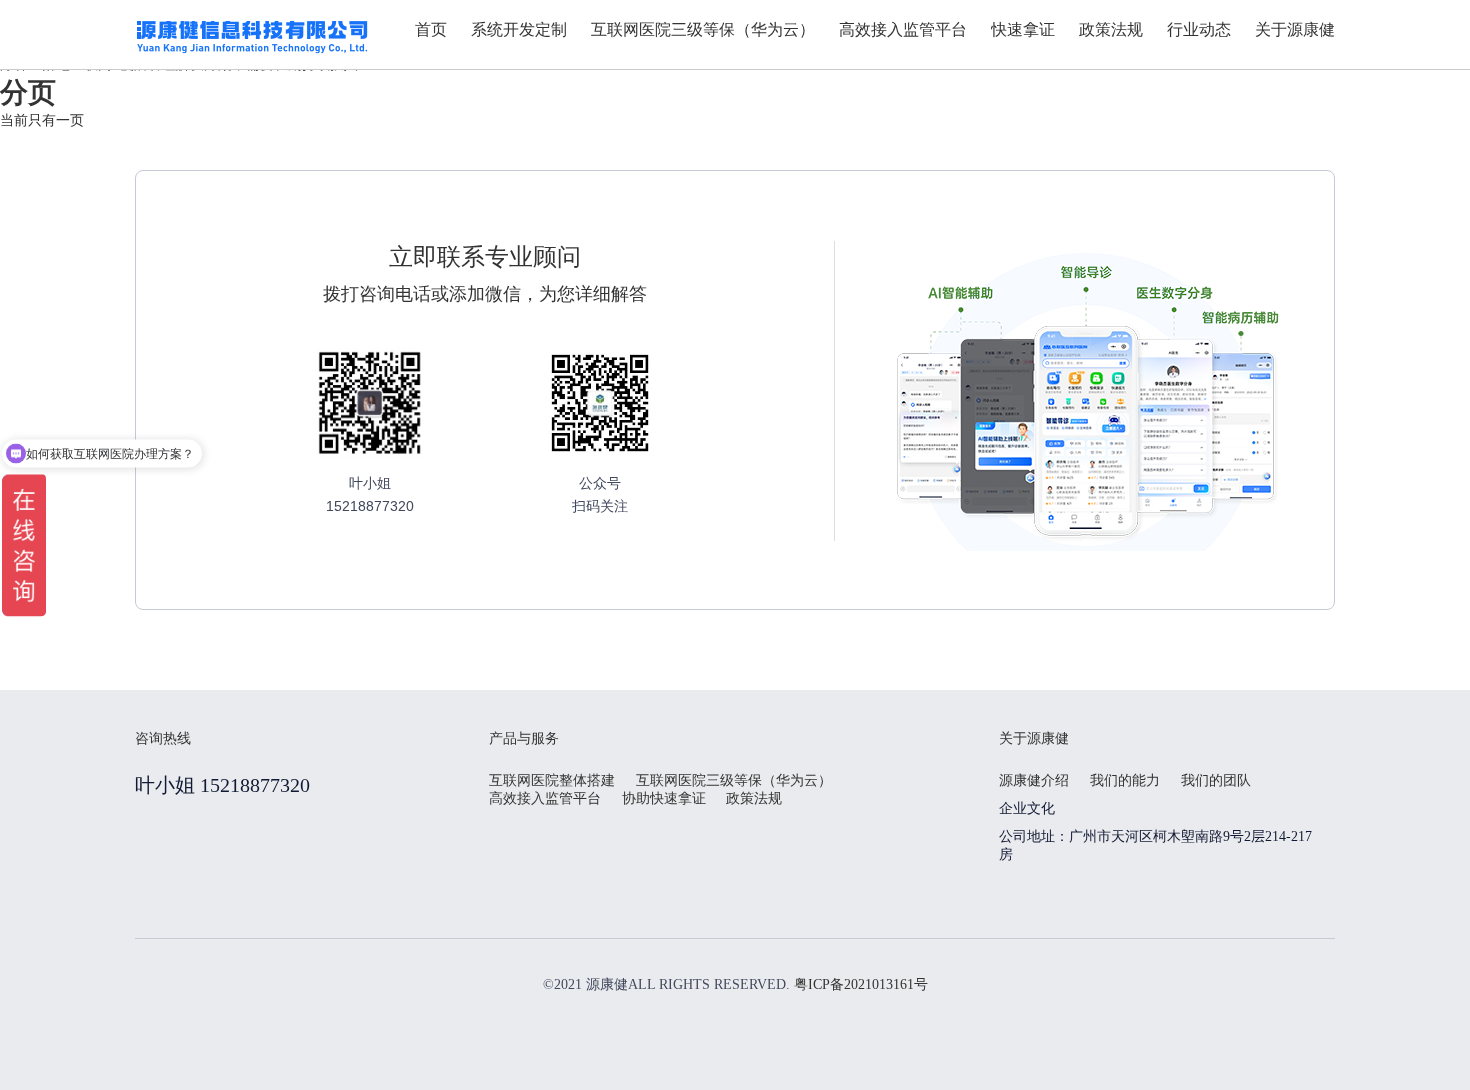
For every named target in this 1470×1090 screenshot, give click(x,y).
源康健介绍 (1034, 780)
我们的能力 (1125, 780)
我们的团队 (1216, 780)
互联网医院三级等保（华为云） (734, 780)
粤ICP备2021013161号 (861, 984)
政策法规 (754, 798)
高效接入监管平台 (545, 798)
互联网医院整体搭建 (552, 780)
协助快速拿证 (664, 798)
